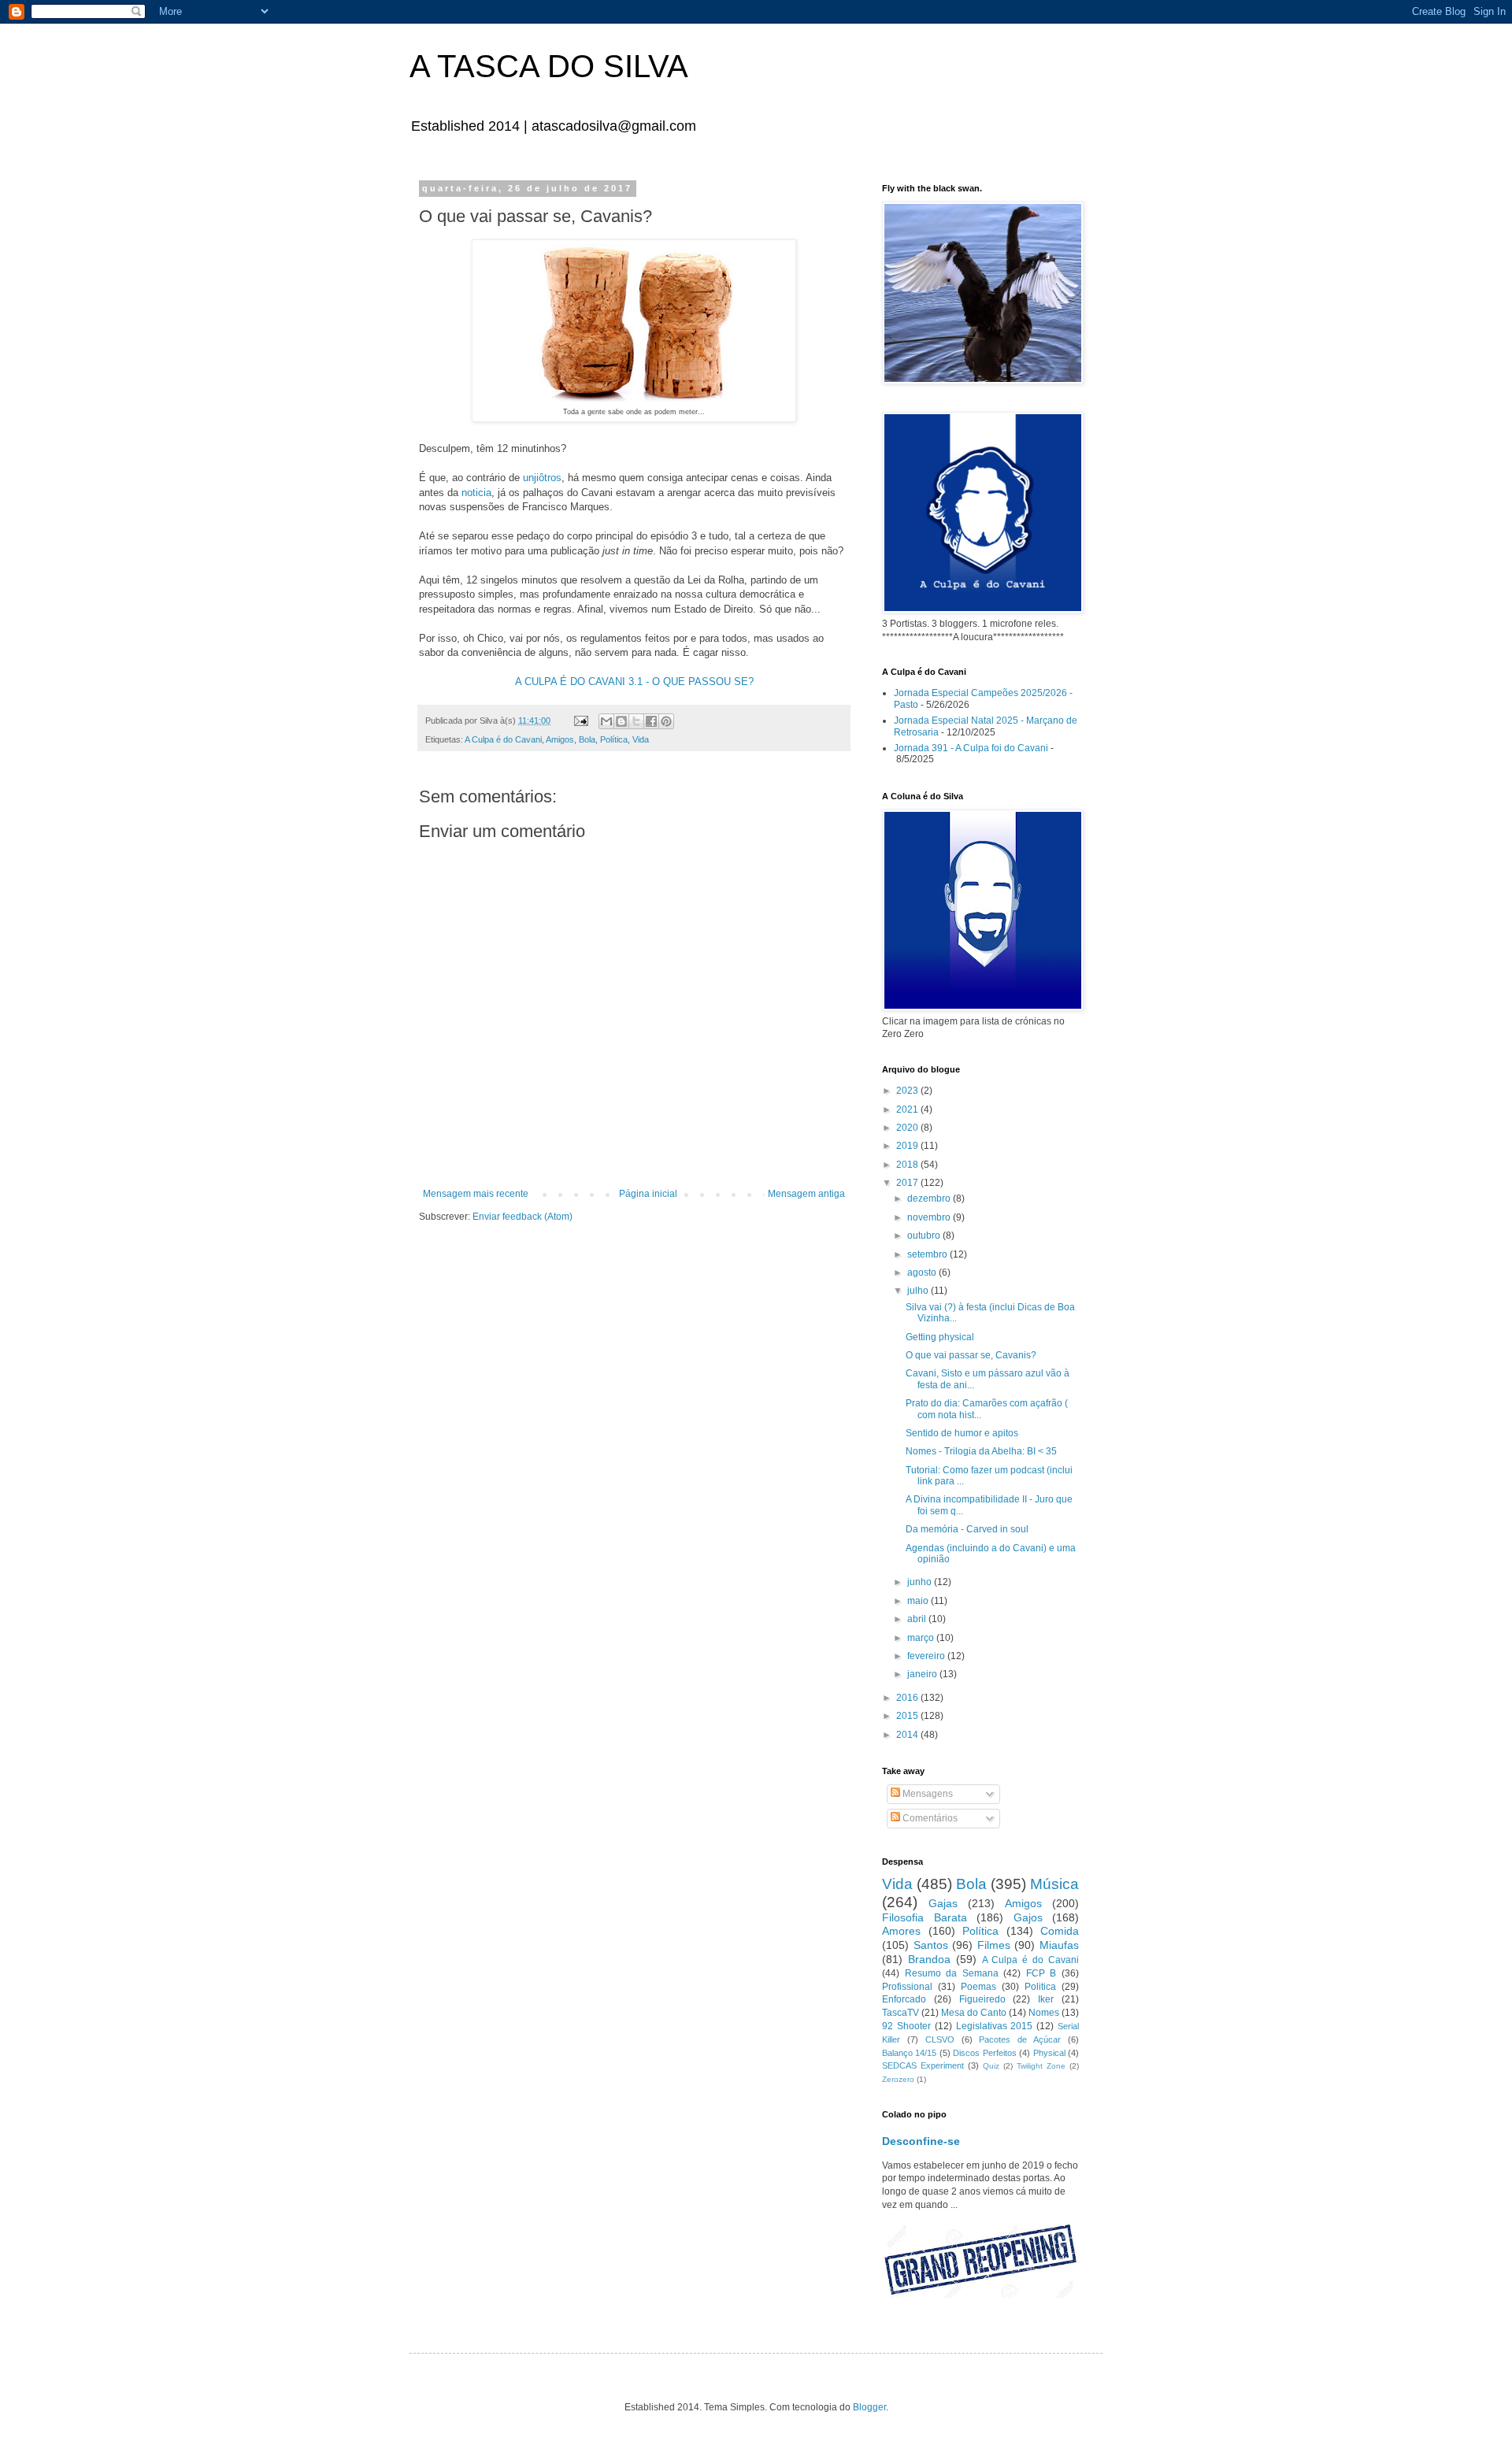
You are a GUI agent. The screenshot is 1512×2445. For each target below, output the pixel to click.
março (922, 1638)
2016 (908, 1698)
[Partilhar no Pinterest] (666, 721)
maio (919, 1601)
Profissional (907, 1987)
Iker (1046, 1999)
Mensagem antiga (806, 1194)
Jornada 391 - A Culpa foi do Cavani (971, 748)
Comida (1060, 1931)
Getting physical (940, 1337)
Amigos (560, 739)
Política (614, 739)
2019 (908, 1146)
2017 (908, 1183)
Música (1054, 1884)
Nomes (1044, 2013)
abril (918, 1619)
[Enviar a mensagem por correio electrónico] (580, 721)
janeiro (923, 1674)
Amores (901, 1931)
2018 (908, 1165)
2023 (908, 1091)
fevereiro (927, 1656)
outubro (925, 1235)
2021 (908, 1110)
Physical (1049, 2053)
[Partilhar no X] (636, 721)
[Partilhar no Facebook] (651, 721)
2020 (908, 1128)
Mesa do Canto (974, 2013)
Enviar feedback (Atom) (523, 1217)
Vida (641, 739)
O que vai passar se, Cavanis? (971, 1355)
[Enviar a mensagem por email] (606, 721)
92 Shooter (906, 2026)
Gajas (943, 1903)
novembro (930, 1217)
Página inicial (648, 1194)
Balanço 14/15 (909, 2053)
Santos (931, 1945)
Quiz (991, 2066)
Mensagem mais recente (476, 1194)
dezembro (930, 1198)
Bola (587, 739)
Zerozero (898, 2079)
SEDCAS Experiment (923, 2065)
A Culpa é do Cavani (503, 739)
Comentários (929, 1818)
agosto (923, 1273)
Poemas (978, 1987)
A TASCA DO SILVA (549, 66)
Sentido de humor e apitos (962, 1433)
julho (919, 1291)
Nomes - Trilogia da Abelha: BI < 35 (981, 1451)
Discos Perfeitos (984, 2053)
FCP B (1041, 1973)
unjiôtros (542, 478)
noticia (476, 493)
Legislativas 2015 (995, 2026)
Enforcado (904, 1999)
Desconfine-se (921, 2141)
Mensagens (926, 1794)
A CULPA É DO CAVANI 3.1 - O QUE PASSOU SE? (634, 682)
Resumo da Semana (952, 1973)
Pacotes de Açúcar (1020, 2039)
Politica (1040, 1987)
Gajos (1028, 1917)
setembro (928, 1254)
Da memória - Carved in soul (967, 1529)
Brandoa (929, 1959)
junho (921, 1582)
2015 (908, 1716)
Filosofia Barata (925, 1917)
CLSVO (940, 2039)
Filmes (994, 1945)
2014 (908, 1735)
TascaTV (901, 2013)
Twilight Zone (1041, 2066)
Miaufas (1059, 1945)
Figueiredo (982, 1999)
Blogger (869, 2407)
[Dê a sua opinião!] (621, 721)
